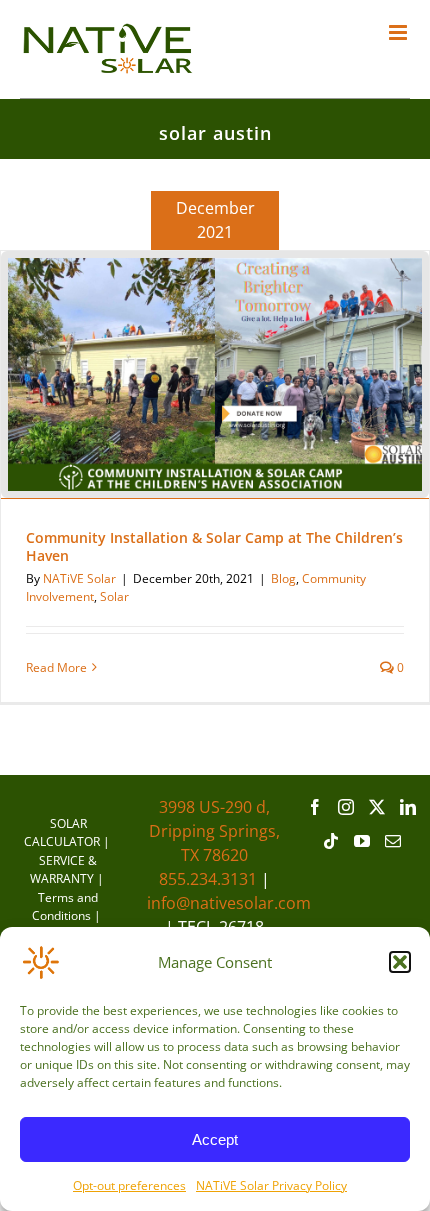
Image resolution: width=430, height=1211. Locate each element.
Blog (283, 578)
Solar (114, 596)
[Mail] (393, 841)
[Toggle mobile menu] (399, 32)
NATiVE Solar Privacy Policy (271, 1185)
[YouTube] (362, 841)
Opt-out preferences (129, 1185)
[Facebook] (315, 807)
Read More (56, 667)
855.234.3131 (208, 879)
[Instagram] (346, 807)
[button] (400, 962)
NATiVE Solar (79, 578)
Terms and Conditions (65, 906)
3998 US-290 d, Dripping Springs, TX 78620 (214, 831)
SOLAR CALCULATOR (62, 832)
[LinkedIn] (408, 807)
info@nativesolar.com (229, 903)
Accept (215, 1139)
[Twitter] (377, 807)
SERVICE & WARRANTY (64, 869)
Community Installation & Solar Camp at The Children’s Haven (214, 546)
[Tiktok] (331, 841)
